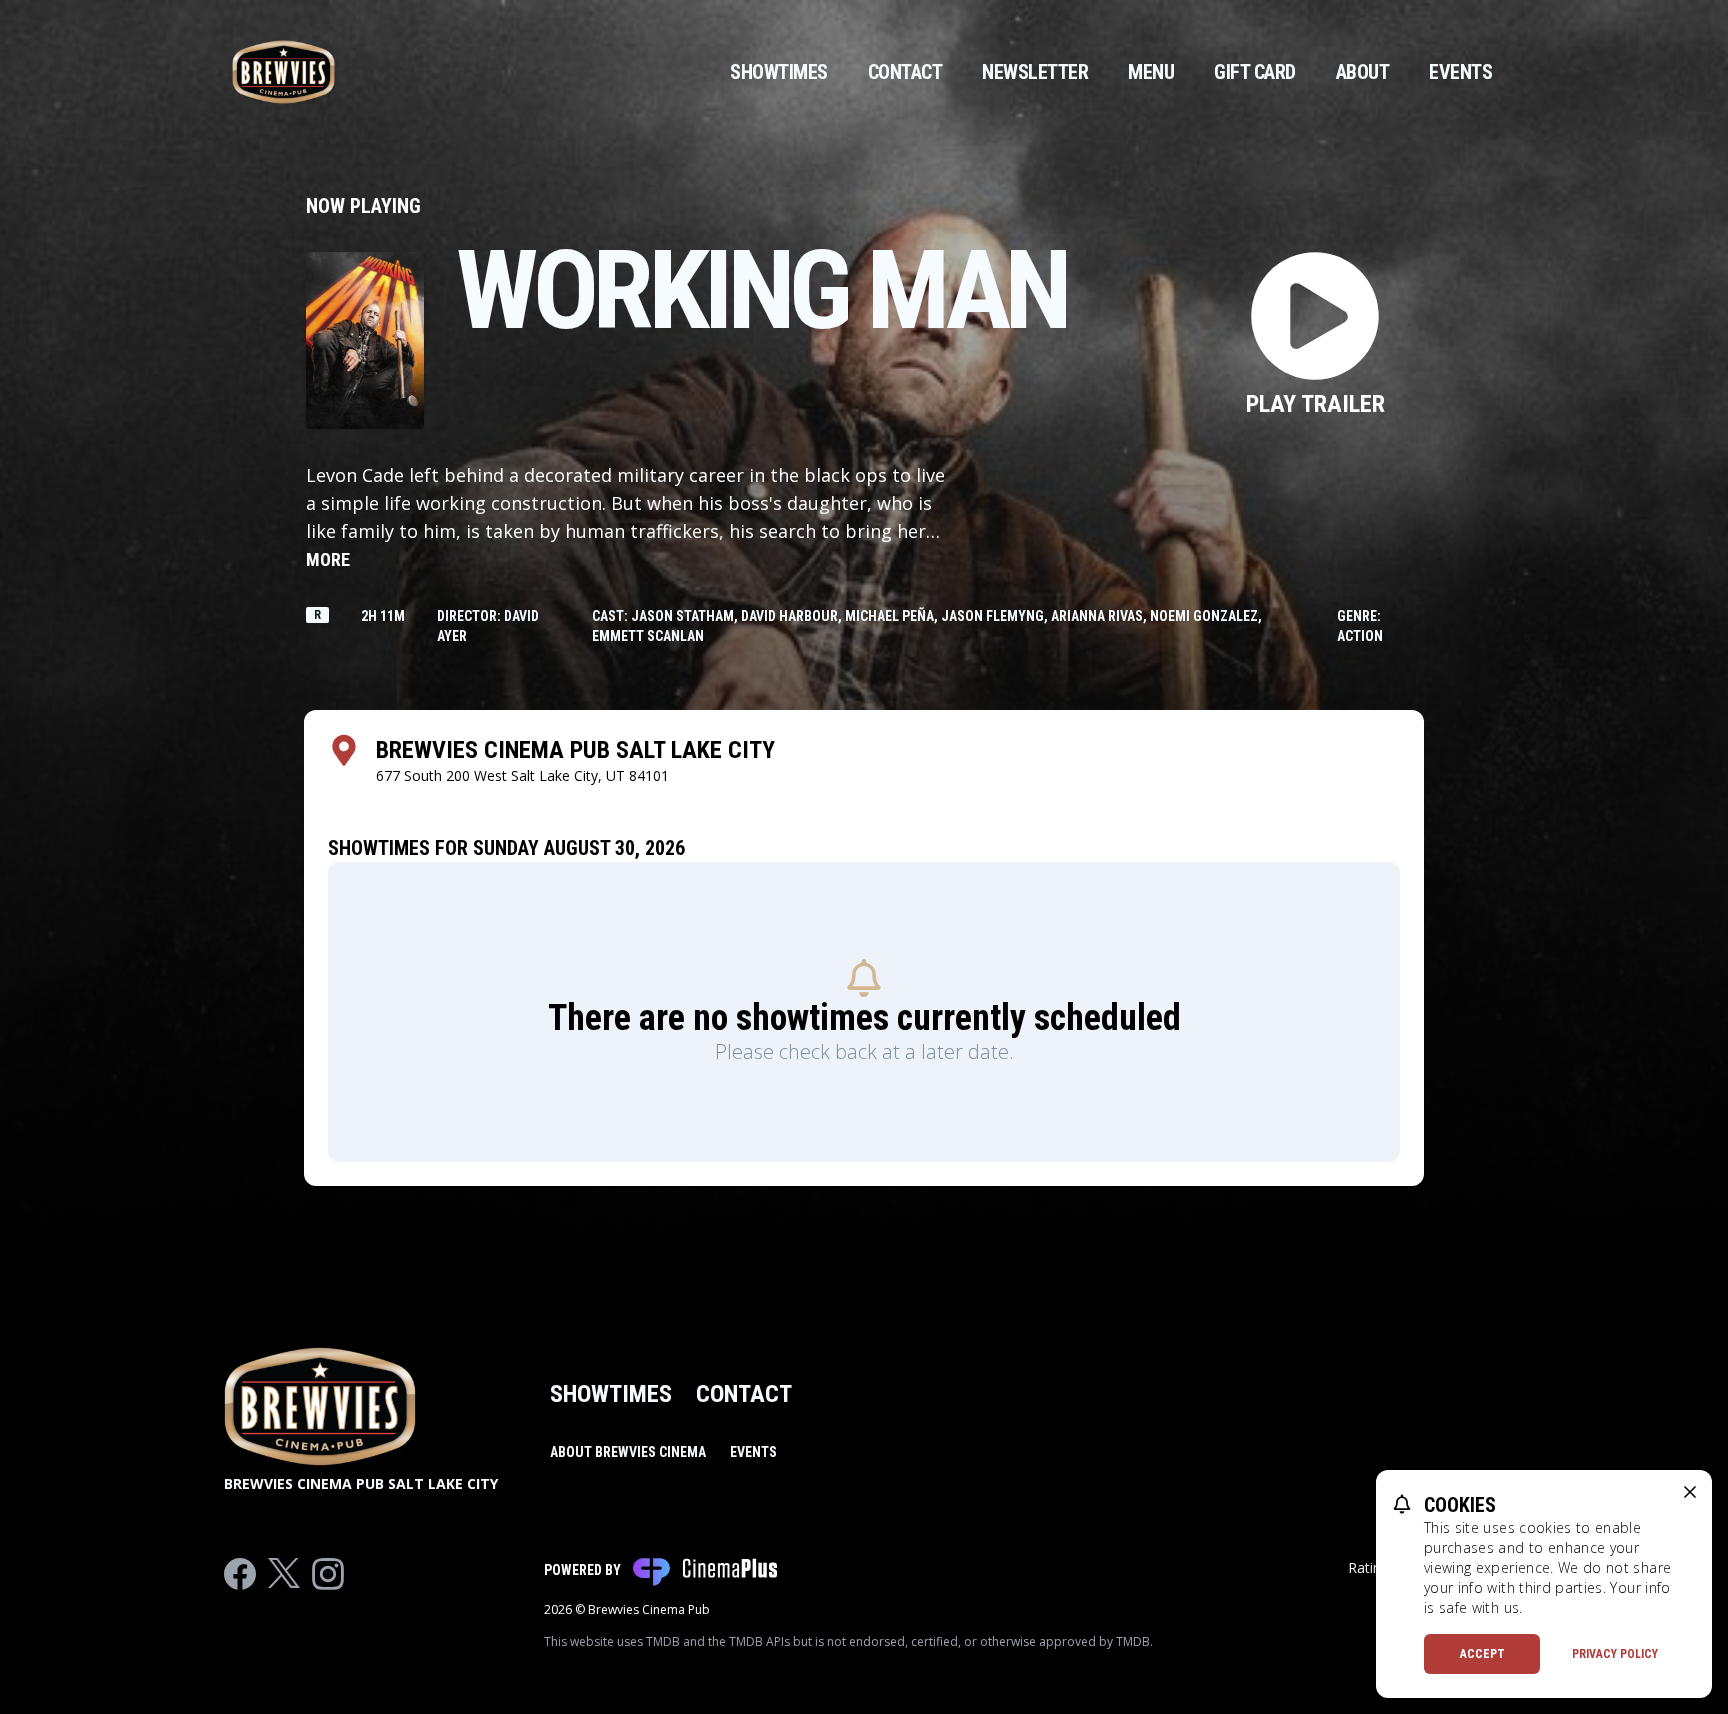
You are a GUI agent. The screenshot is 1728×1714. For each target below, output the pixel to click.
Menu (1151, 72)
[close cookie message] (1690, 1492)
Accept (1482, 1654)
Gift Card (1255, 72)
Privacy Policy (1615, 1654)
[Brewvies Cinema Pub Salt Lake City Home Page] (283, 72)
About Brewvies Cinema (628, 1452)
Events (1460, 72)
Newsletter (1035, 72)
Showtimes (779, 72)
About (1363, 72)
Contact (905, 72)
